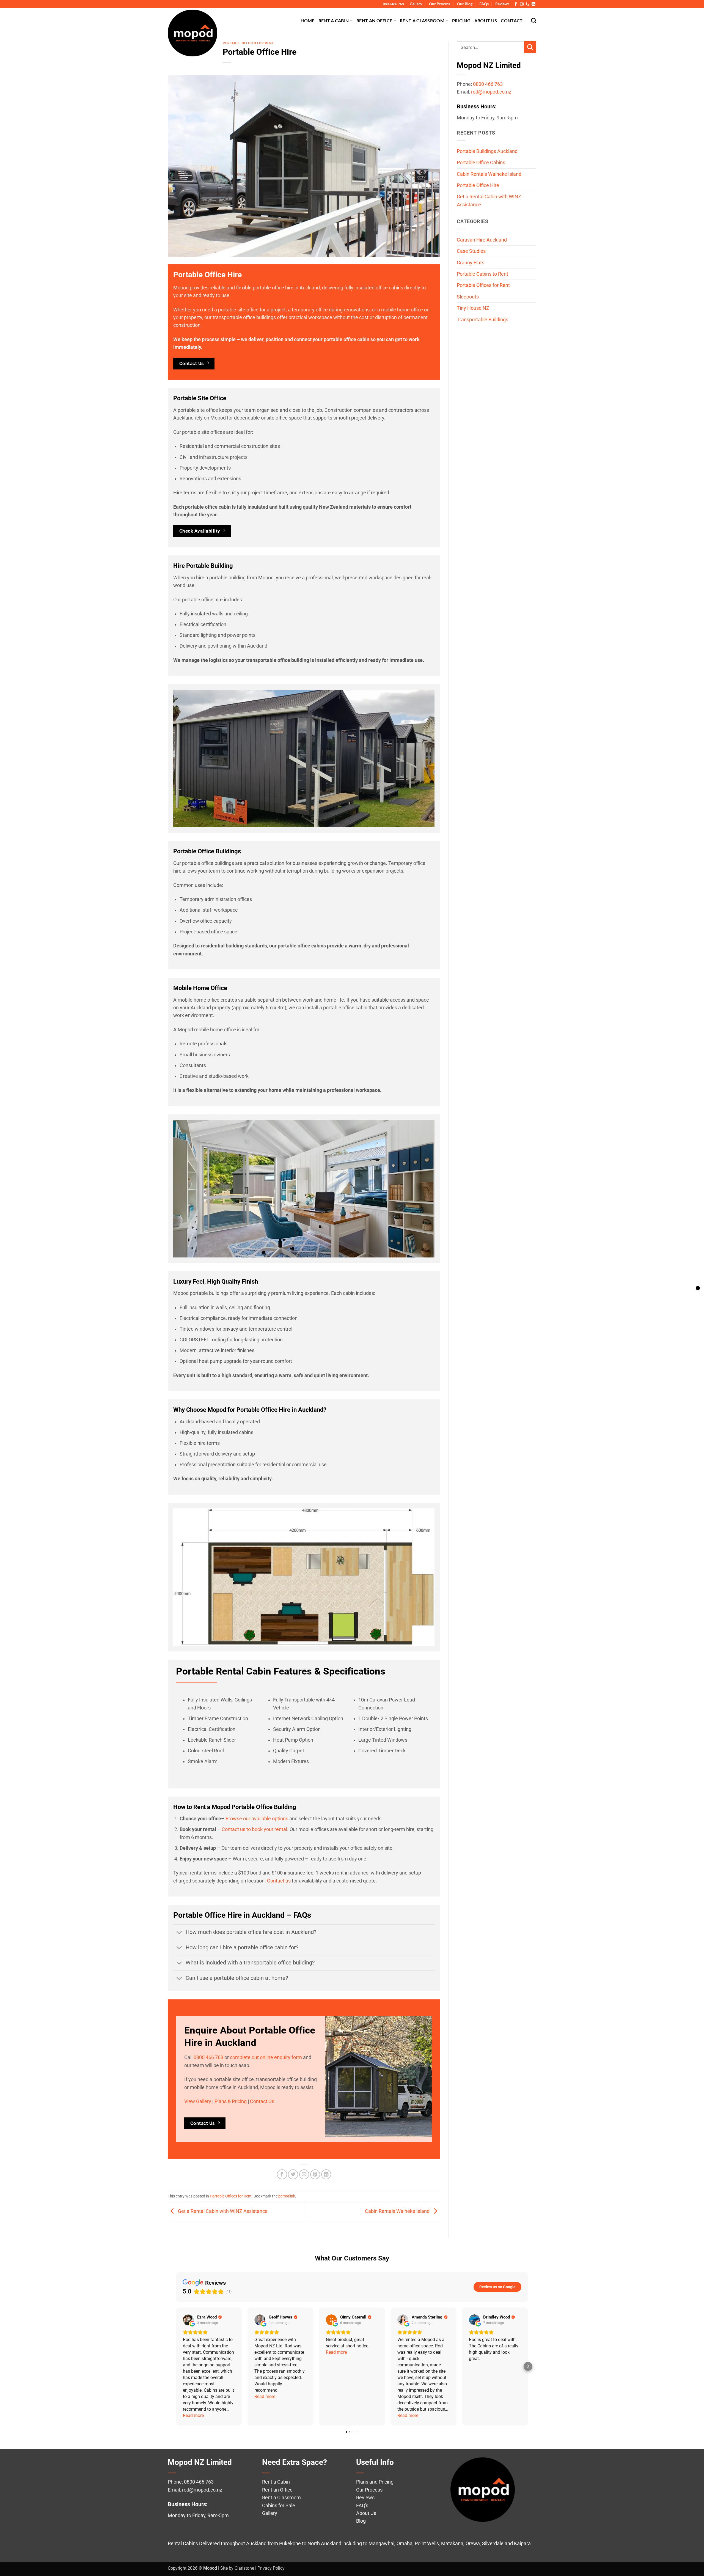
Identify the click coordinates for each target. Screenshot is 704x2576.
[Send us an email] (522, 4)
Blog (361, 2521)
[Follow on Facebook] (516, 4)
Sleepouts (468, 297)
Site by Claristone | (239, 2568)
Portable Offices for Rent (248, 43)
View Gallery (198, 2101)
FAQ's (362, 2506)
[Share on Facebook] (282, 2174)
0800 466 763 (393, 4)
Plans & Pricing (231, 2101)
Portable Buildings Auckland (487, 151)
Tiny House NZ (473, 308)
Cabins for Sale (279, 2506)
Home (307, 20)
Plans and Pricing (375, 2482)
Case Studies (471, 251)
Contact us (279, 1881)
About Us (486, 20)
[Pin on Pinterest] (315, 2174)
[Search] (534, 20)
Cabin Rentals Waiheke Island (398, 2211)
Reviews (502, 4)
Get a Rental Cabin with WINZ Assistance (222, 2211)
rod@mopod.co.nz (491, 92)
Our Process (440, 4)
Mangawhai (381, 2544)
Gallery (416, 4)
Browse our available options (257, 1819)
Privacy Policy (271, 2568)
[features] (698, 1288)
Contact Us (262, 2101)
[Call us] (527, 4)
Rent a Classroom (422, 20)
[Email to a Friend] (304, 2174)
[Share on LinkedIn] (326, 2174)
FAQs (484, 4)
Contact (512, 20)
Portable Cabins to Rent (482, 274)
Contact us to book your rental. (255, 1829)
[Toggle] (179, 1933)
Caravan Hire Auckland (482, 240)
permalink (287, 2196)
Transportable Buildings (482, 320)
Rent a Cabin (334, 20)
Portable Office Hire (478, 185)
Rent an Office (374, 20)
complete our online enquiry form (266, 2057)
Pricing (461, 20)
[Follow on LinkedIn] (533, 4)
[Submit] (530, 47)
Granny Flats (471, 263)
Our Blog (465, 4)
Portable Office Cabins (481, 163)
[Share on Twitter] (293, 2174)
